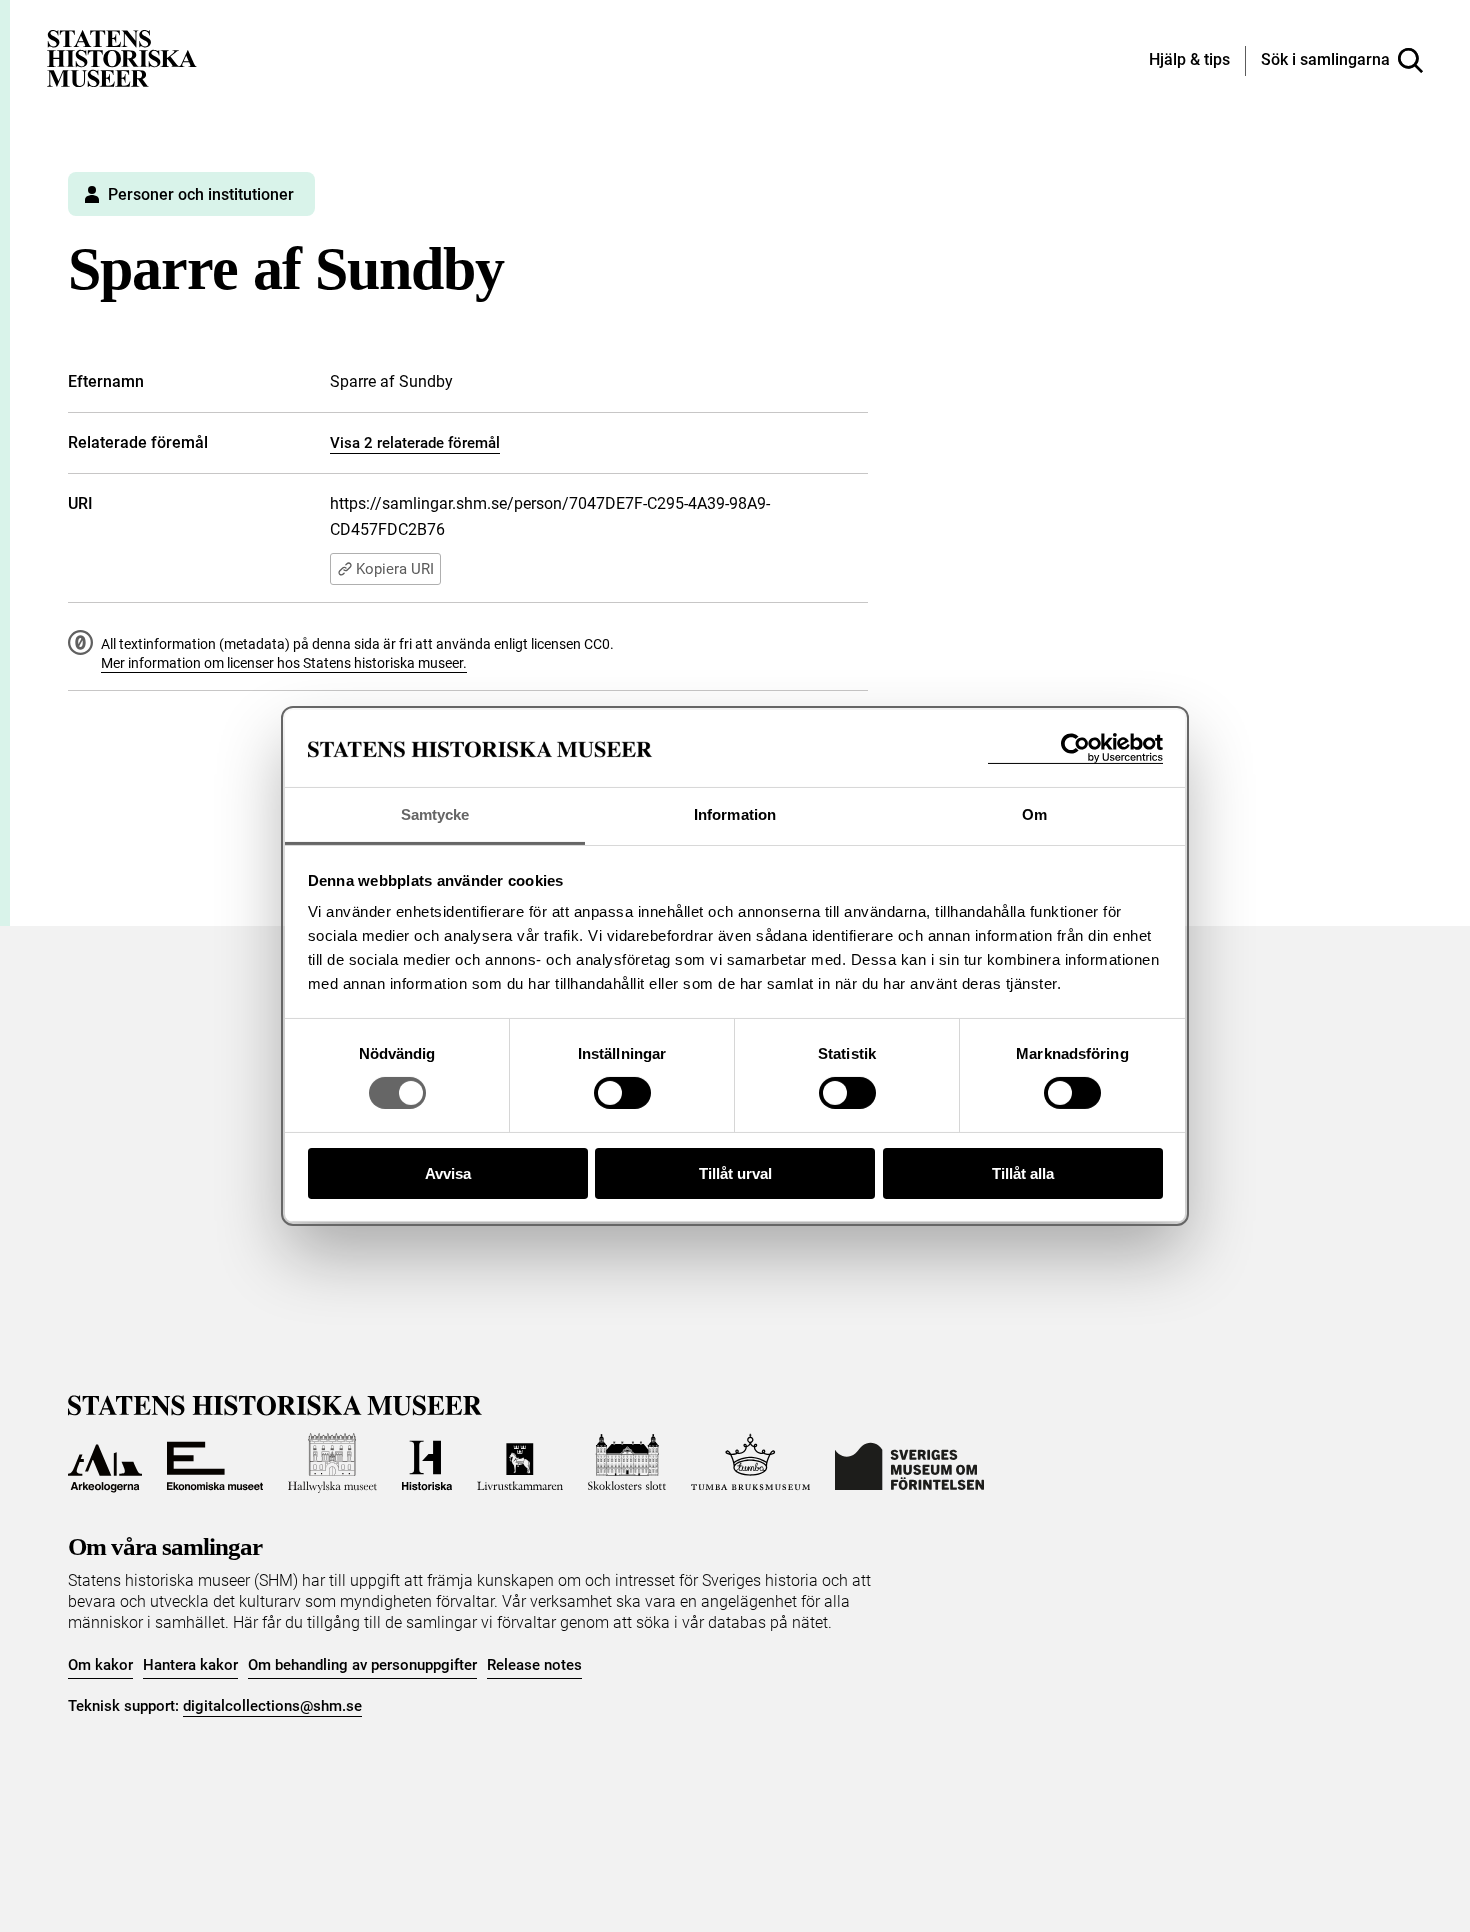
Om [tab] (1034, 814)
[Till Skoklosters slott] (627, 1463)
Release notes (534, 1665)
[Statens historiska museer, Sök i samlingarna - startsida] (122, 57)
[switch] (622, 1093)
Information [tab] (735, 814)
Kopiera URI (395, 569)
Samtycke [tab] (435, 814)
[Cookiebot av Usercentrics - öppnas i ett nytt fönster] (1075, 748)
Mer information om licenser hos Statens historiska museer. (284, 663)
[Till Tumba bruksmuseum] (751, 1463)
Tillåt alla (1023, 1173)
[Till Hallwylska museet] (332, 1463)
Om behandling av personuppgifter (362, 1665)
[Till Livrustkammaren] (520, 1463)
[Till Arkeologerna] (105, 1463)
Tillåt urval (735, 1173)
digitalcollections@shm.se (272, 1706)
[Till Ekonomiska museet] (215, 1463)
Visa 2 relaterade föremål (415, 443)
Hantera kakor (190, 1665)
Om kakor (100, 1665)
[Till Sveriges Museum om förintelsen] (909, 1463)
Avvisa (448, 1173)
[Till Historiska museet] (427, 1463)
